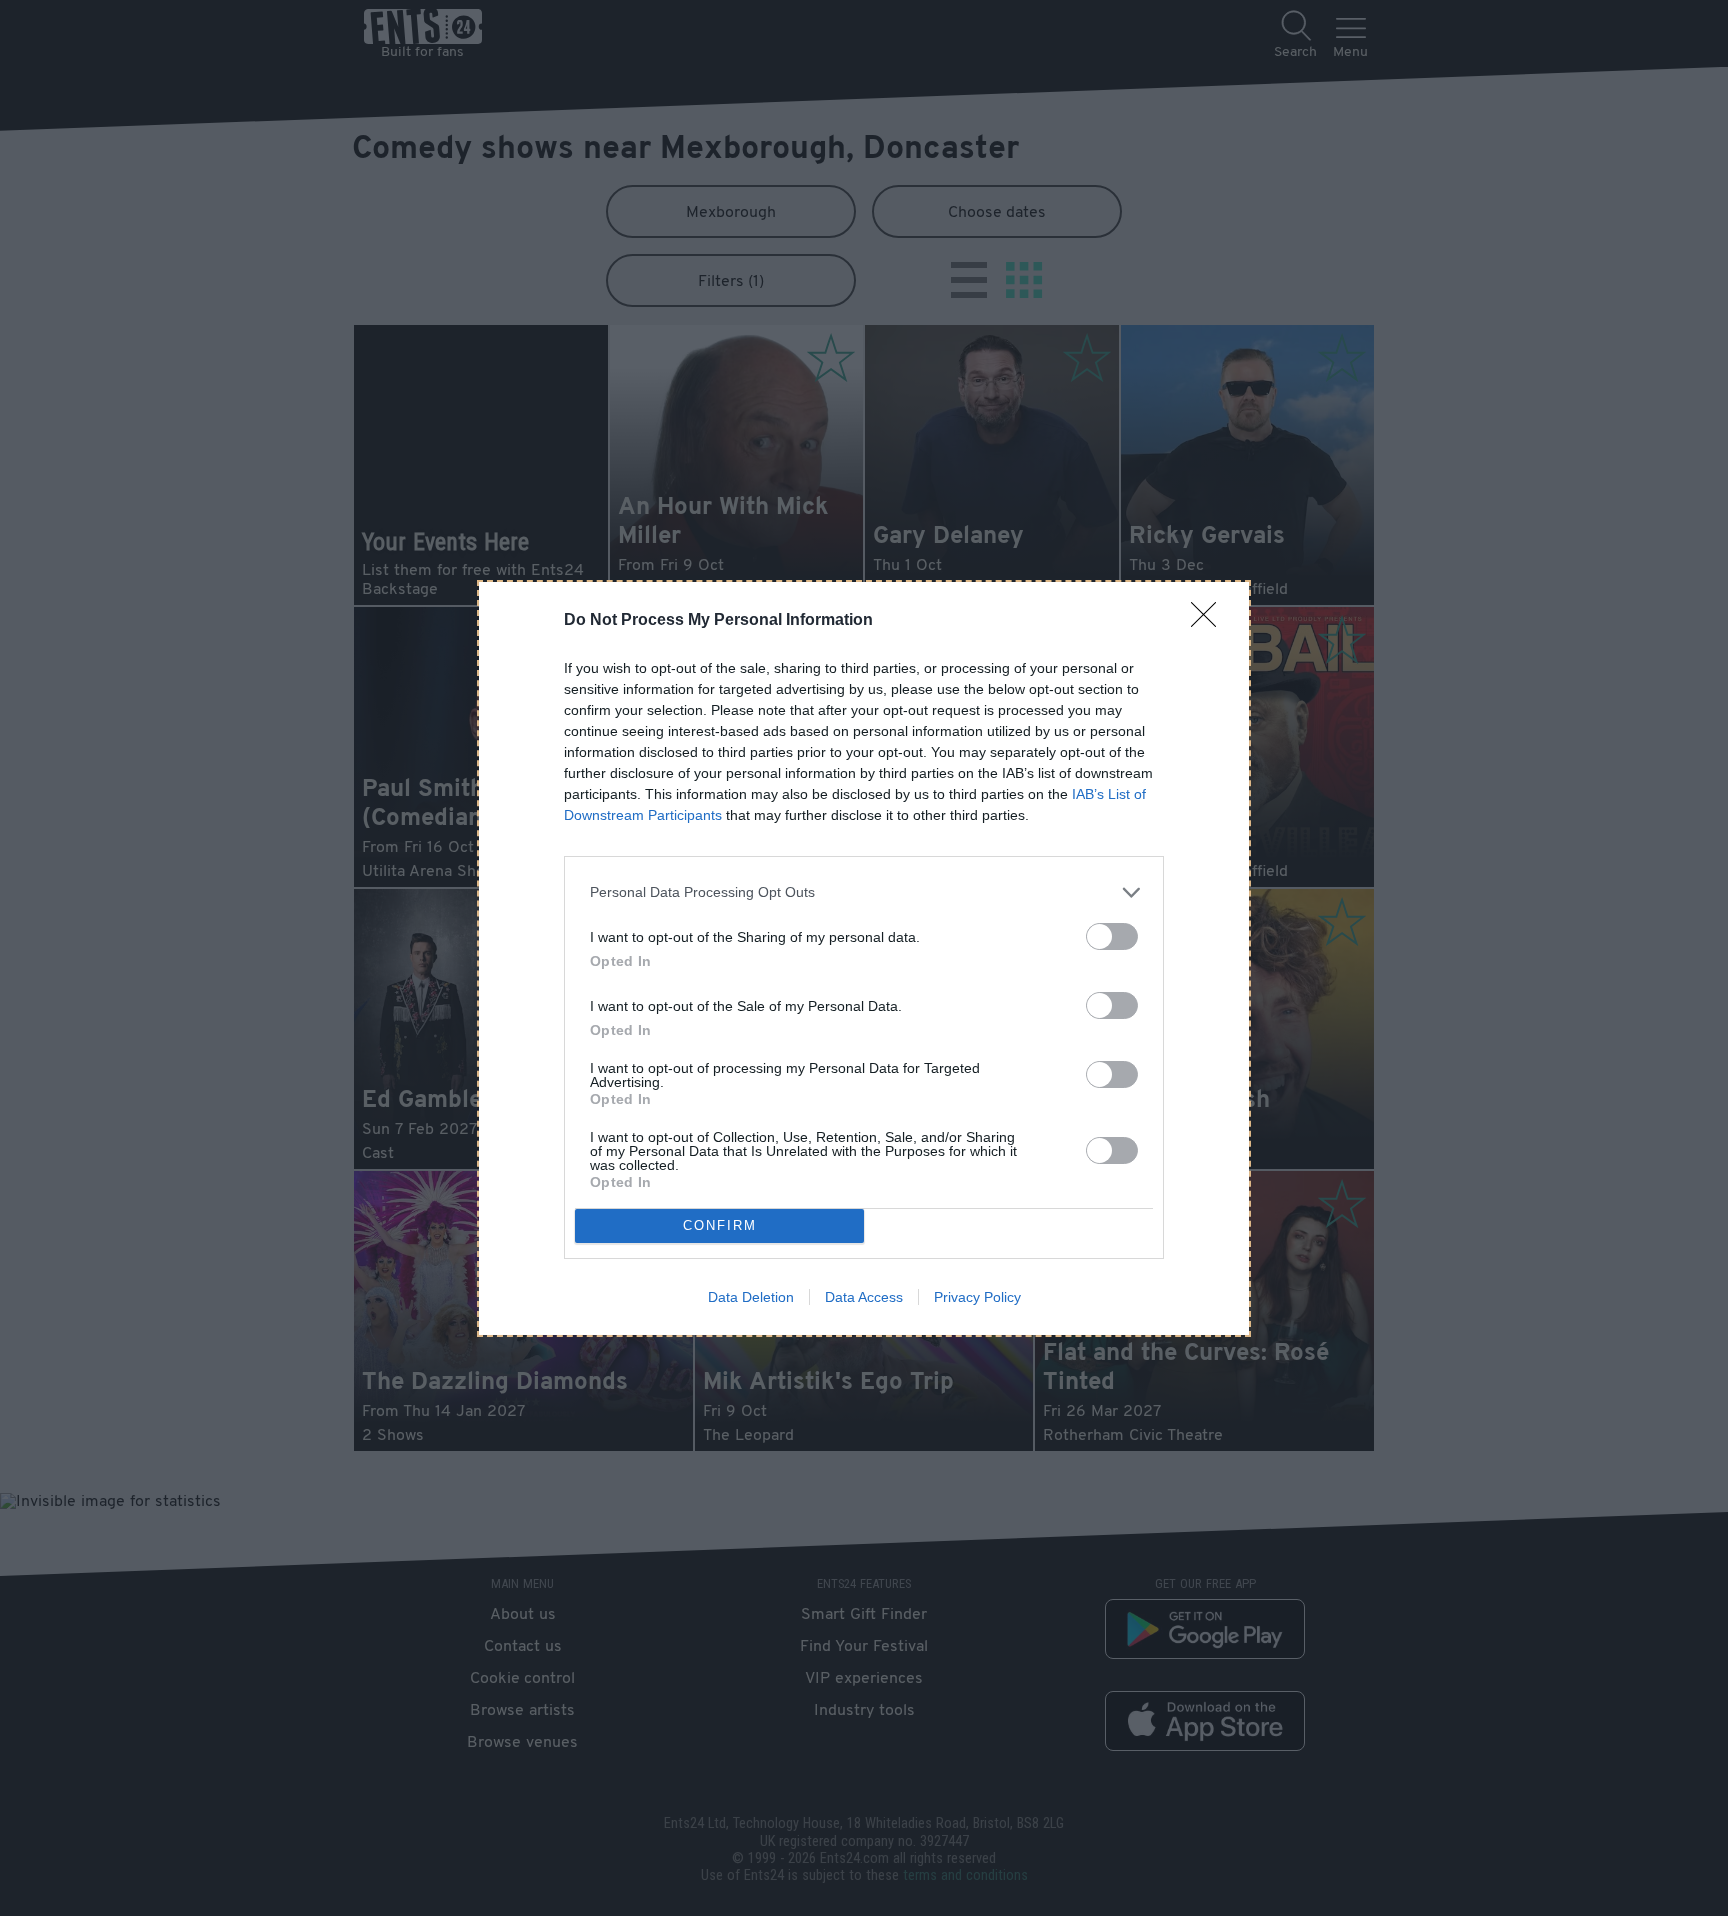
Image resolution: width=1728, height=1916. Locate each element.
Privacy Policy (977, 1297)
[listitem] (864, 892)
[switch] (1112, 936)
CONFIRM (720, 1225)
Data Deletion (751, 1297)
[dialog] (864, 958)
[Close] (1210, 621)
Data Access (864, 1297)
